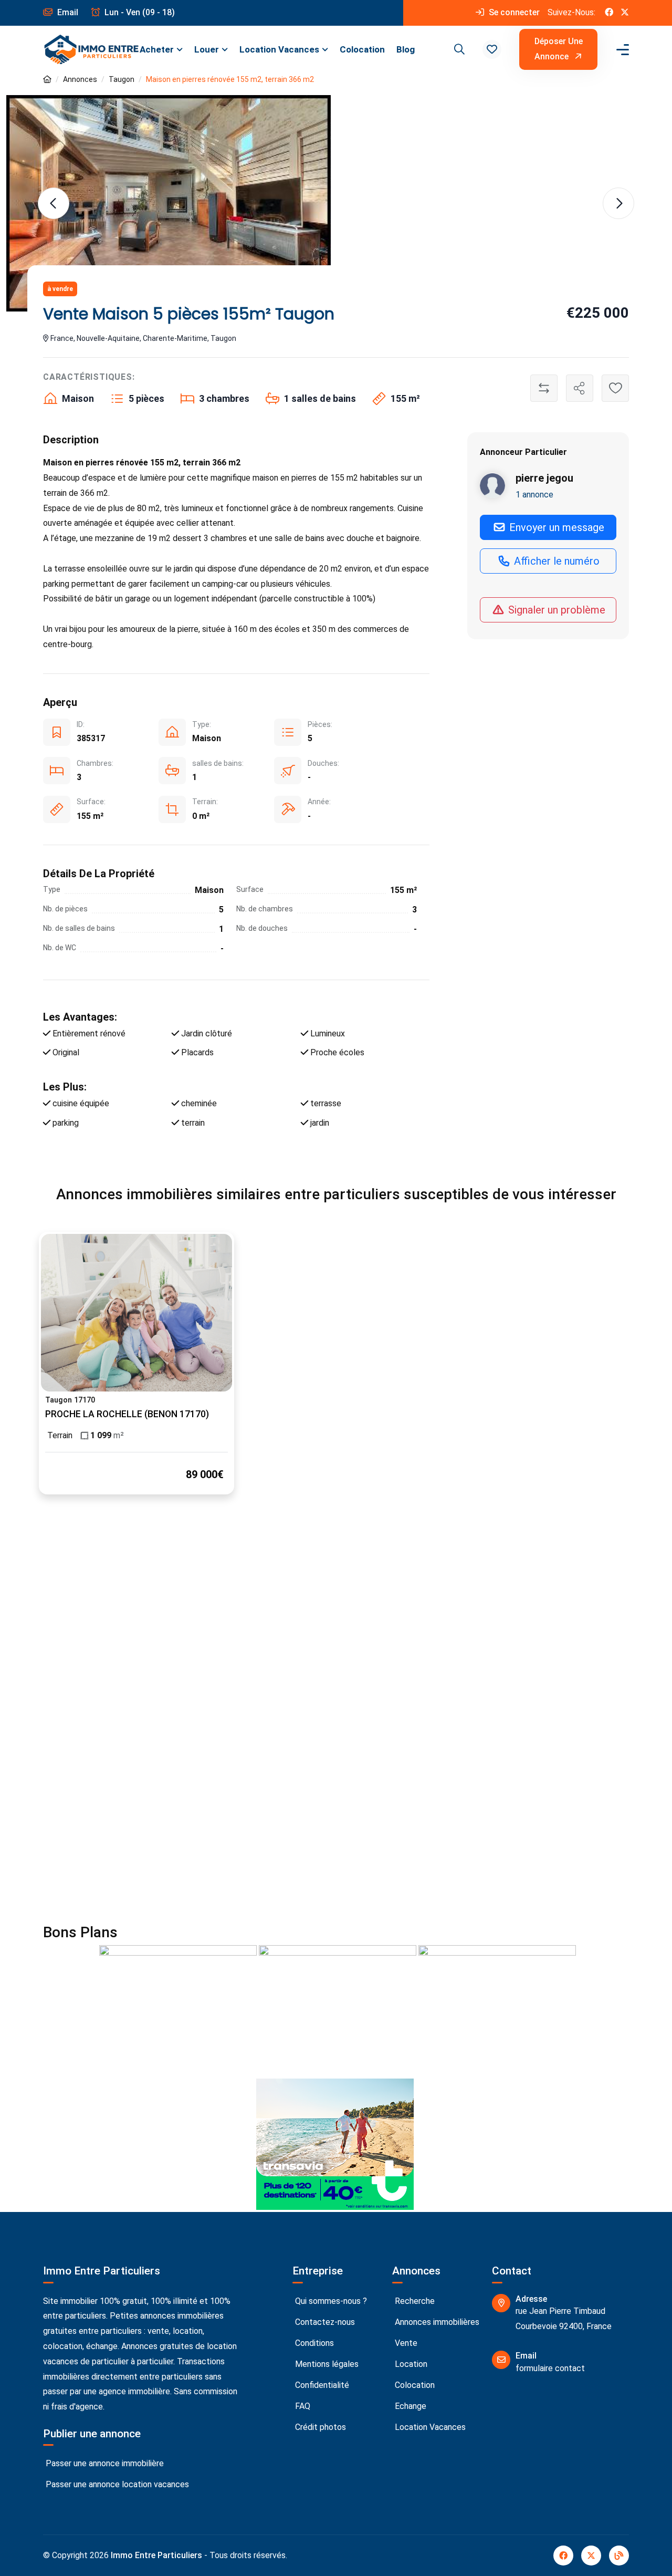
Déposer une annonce (559, 49)
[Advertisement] (336, 1619)
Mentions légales (326, 2364)
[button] (492, 49)
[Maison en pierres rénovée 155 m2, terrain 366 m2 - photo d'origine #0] (169, 204)
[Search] (458, 49)
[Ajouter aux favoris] (615, 388)
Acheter (157, 49)
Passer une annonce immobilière (104, 2463)
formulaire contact (550, 2368)
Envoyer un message (555, 528)
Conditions (313, 2343)
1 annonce (534, 495)
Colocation (362, 49)
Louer (207, 49)
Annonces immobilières (436, 2322)
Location (410, 2364)
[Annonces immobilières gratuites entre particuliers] (47, 80)
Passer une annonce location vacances (116, 2484)
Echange (409, 2406)
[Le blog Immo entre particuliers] (619, 2556)
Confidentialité (321, 2385)
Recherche (414, 2301)
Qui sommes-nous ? (330, 2301)
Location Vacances (279, 49)
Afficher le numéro (555, 562)
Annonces (80, 79)
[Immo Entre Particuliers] (91, 49)
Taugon (122, 79)
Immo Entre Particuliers (156, 2555)
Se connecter (513, 12)
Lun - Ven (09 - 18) (139, 12)
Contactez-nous (324, 2322)
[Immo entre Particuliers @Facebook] (609, 13)
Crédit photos (319, 2427)
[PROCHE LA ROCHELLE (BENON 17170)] (136, 1313)
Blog (406, 49)
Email (67, 12)
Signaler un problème (555, 610)
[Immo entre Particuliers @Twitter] (625, 13)
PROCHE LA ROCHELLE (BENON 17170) (127, 1414)
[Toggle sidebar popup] (621, 50)
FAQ (302, 2406)
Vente (405, 2343)
